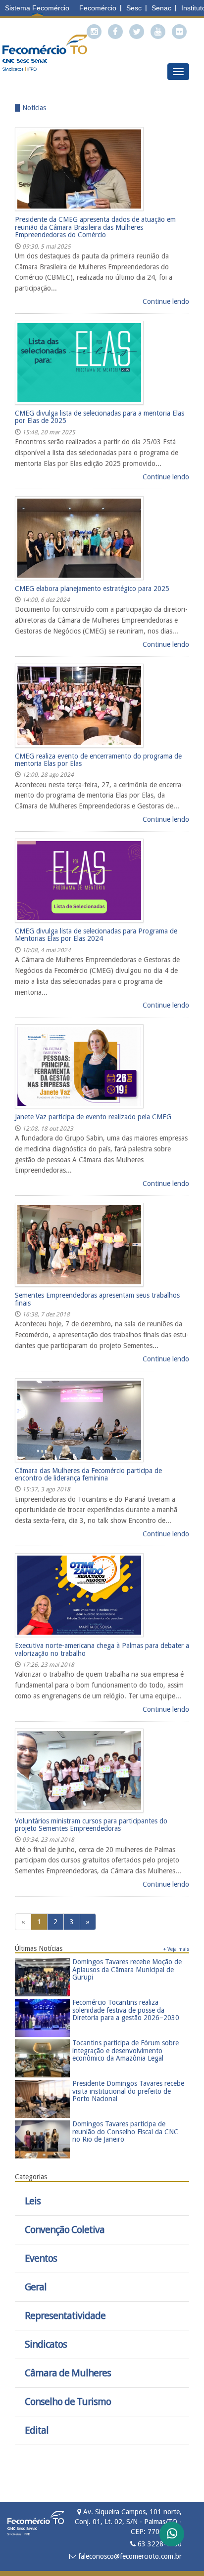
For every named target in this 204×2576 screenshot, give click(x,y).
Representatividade (65, 2316)
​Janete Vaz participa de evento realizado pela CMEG (93, 1117)
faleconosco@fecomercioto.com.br (129, 2556)
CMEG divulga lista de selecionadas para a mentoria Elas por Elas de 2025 (100, 417)
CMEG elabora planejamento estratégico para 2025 (92, 589)
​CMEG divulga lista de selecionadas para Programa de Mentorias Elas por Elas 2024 (96, 935)
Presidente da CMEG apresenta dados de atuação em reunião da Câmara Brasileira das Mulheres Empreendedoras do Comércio (95, 227)
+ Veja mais (176, 1949)
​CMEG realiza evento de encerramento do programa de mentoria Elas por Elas (98, 760)
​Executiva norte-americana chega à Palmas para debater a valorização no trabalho (102, 1649)
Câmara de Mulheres (68, 2373)
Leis (33, 2201)
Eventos (41, 2259)
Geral (36, 2287)
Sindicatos (46, 2344)
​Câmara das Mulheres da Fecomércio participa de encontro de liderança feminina (88, 1474)
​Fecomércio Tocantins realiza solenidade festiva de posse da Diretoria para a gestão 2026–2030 (126, 2010)
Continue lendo (166, 301)
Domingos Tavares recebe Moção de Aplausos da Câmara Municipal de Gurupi (127, 1969)
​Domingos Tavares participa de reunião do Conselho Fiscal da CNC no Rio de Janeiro (125, 2132)
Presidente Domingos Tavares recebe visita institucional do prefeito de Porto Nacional (128, 2091)
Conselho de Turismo (68, 2402)
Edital (37, 2430)
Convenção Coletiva (65, 2230)
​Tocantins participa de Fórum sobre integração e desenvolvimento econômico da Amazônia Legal (126, 2050)
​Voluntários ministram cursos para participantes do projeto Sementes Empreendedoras (91, 1825)
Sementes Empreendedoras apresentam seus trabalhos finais (97, 1299)
